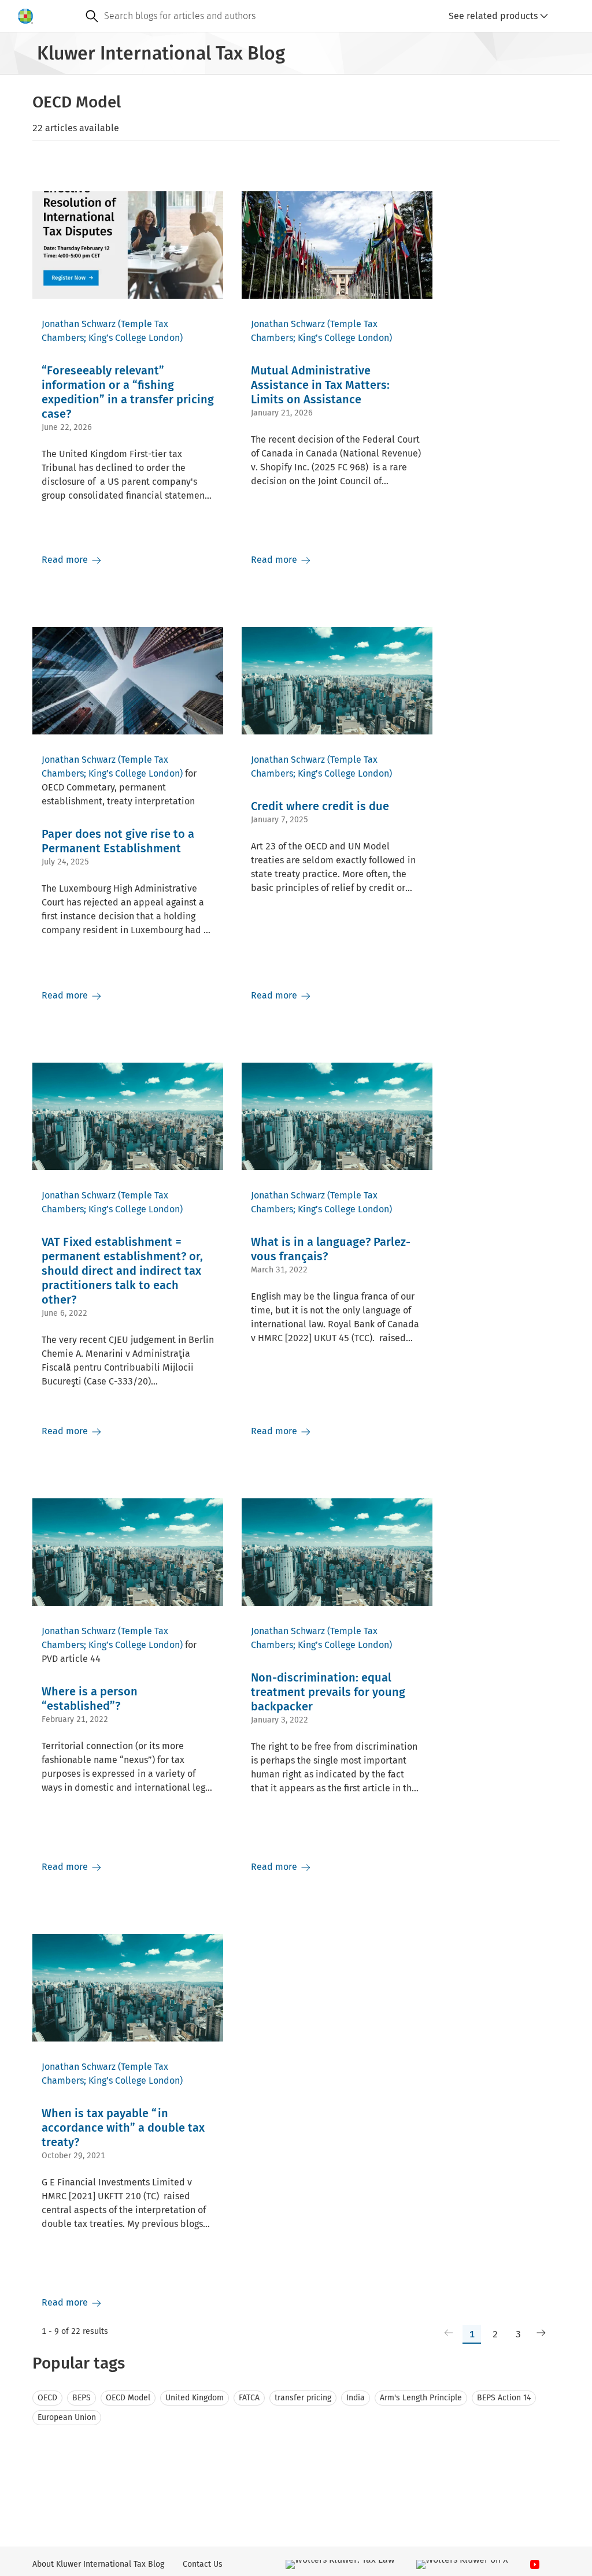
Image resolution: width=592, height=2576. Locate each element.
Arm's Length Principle (421, 2398)
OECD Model (128, 2398)
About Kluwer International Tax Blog (98, 2564)
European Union (67, 2417)
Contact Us (203, 2564)
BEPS (82, 2398)
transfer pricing (303, 2398)
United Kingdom (195, 2398)
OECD (47, 2398)
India (356, 2398)
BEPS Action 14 (504, 2398)
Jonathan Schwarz (79, 324)
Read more (66, 560)
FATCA (249, 2398)
